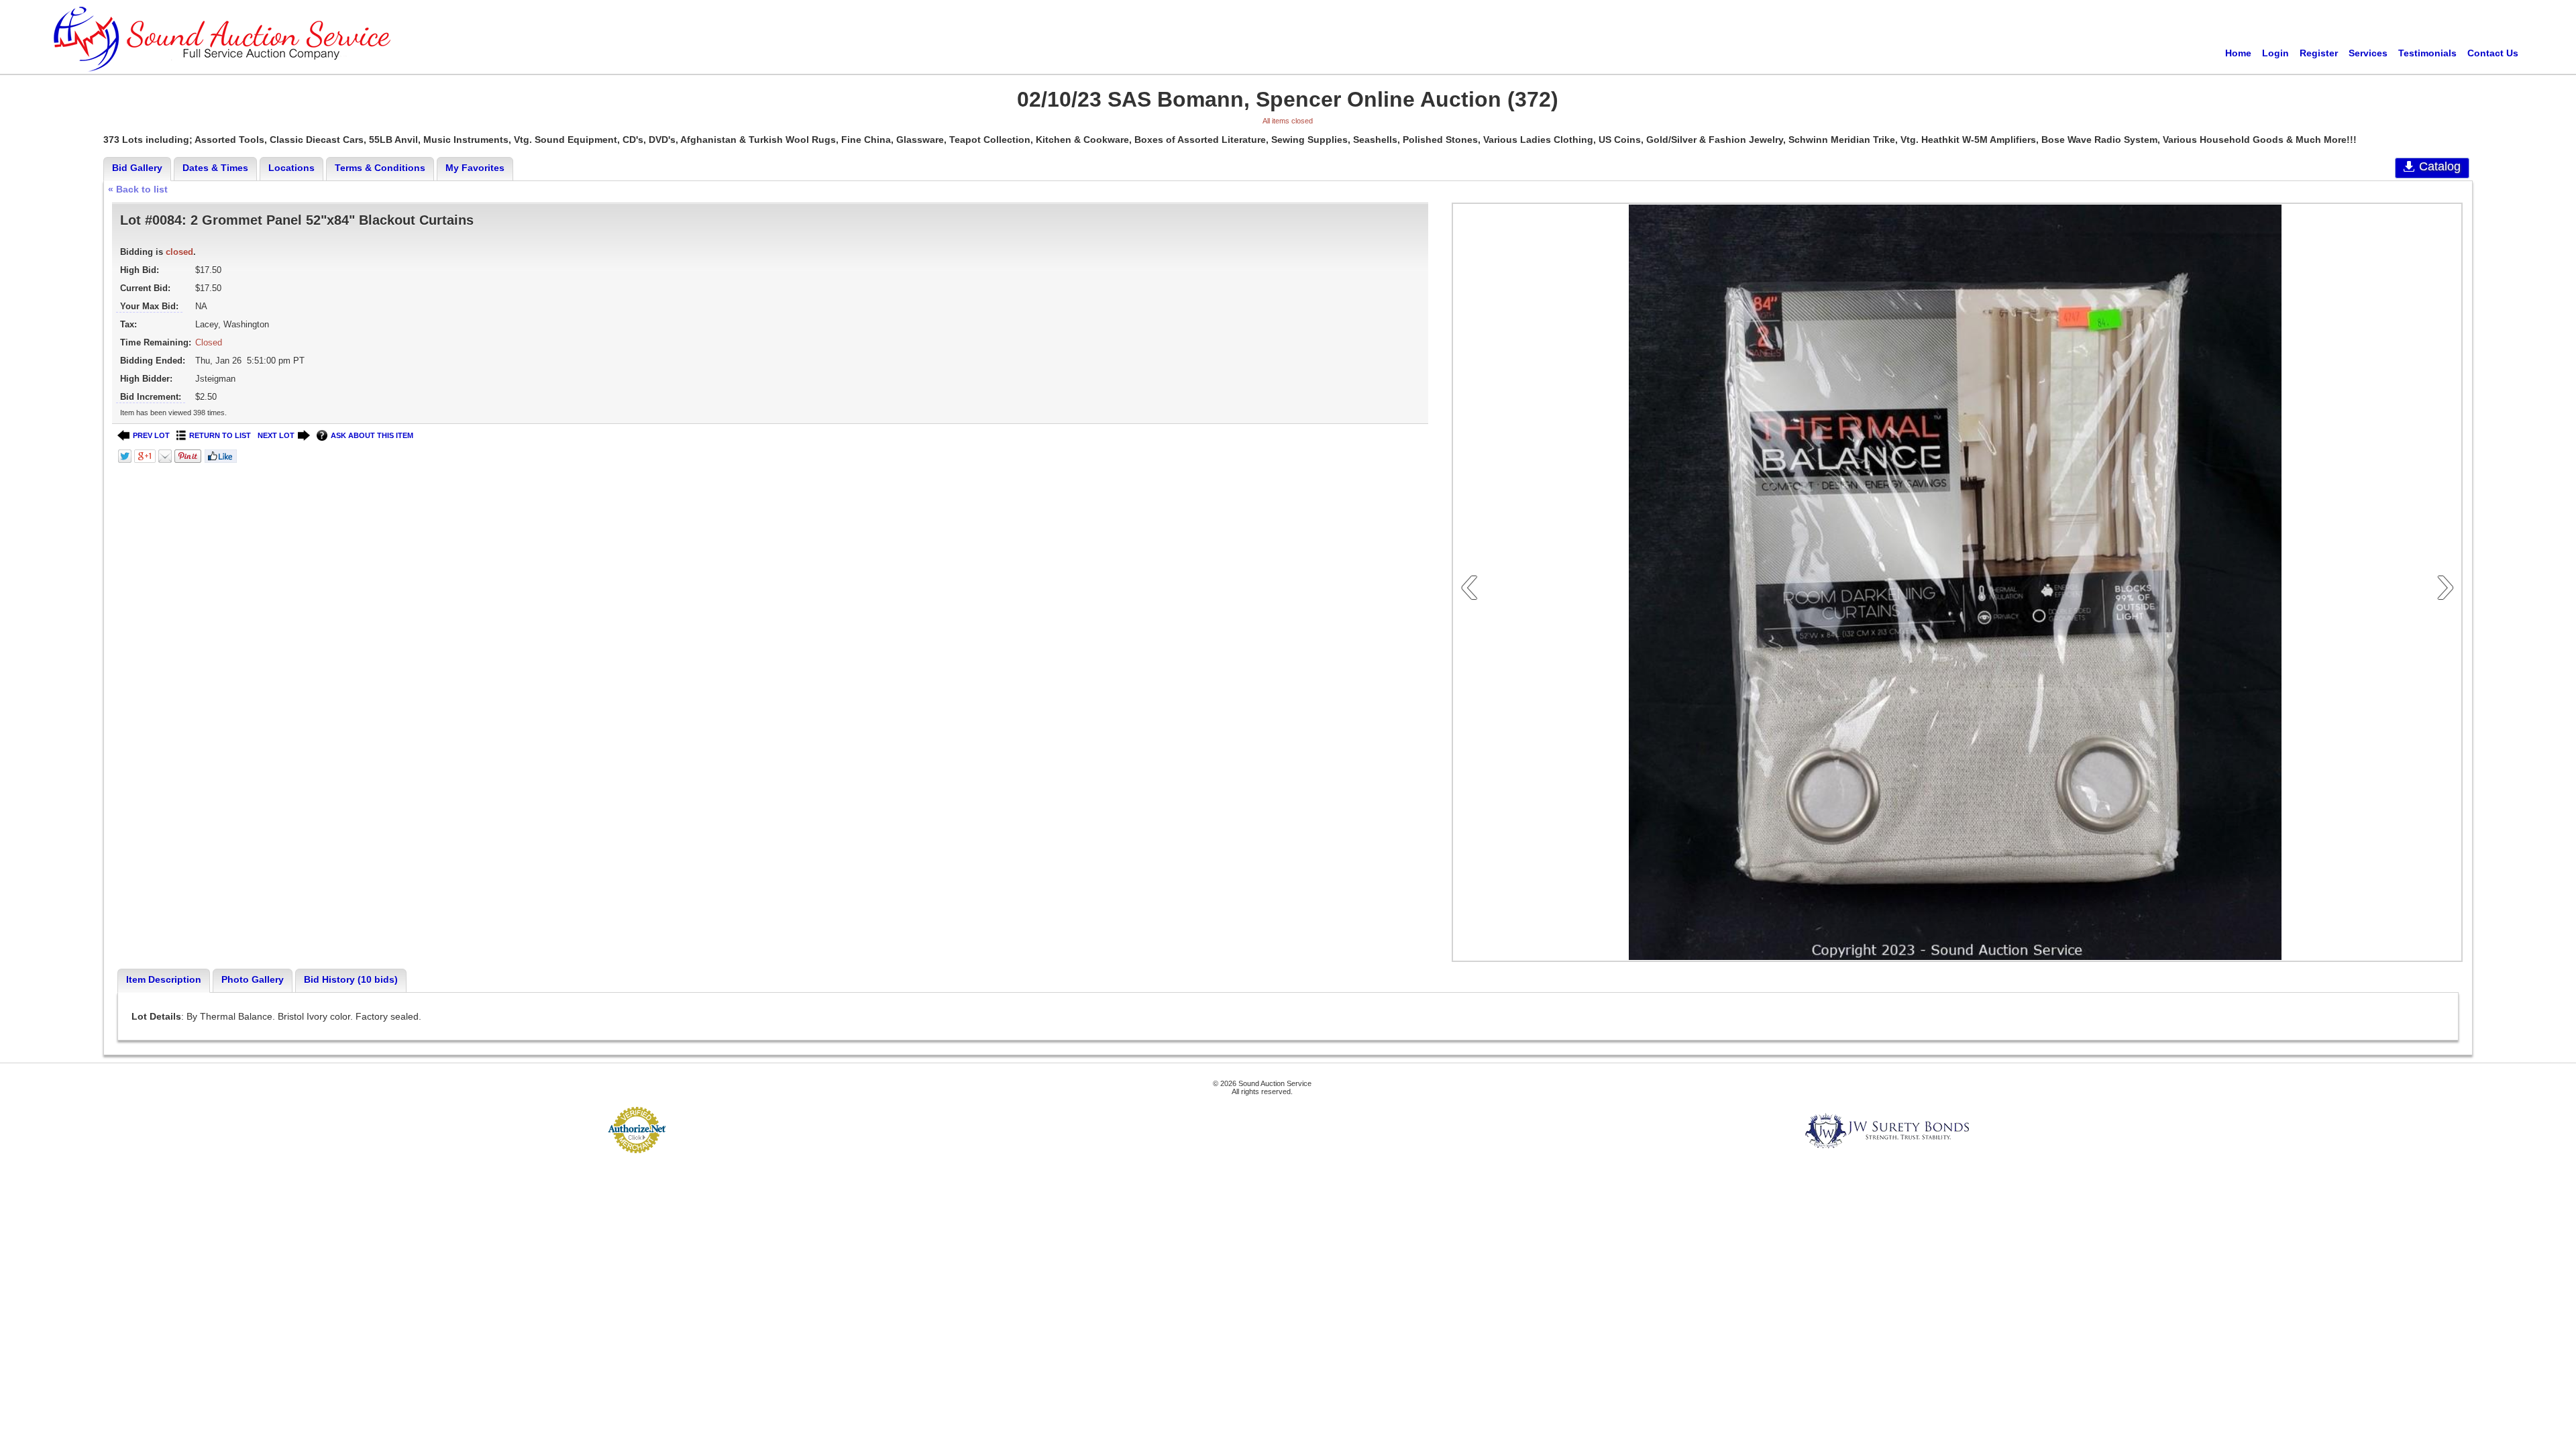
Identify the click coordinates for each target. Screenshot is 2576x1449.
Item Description (164, 979)
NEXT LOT (276, 435)
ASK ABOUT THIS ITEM (372, 435)
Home (2238, 53)
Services (2368, 53)
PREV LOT (151, 435)
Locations (291, 168)
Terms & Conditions (380, 168)
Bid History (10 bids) (351, 979)
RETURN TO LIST (220, 435)
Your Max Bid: (149, 306)
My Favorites (475, 168)
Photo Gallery (253, 979)
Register (2319, 53)
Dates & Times (215, 168)
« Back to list (138, 189)
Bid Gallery (137, 168)
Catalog (2440, 166)
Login (2275, 53)
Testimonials (2427, 53)
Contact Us (2493, 53)
